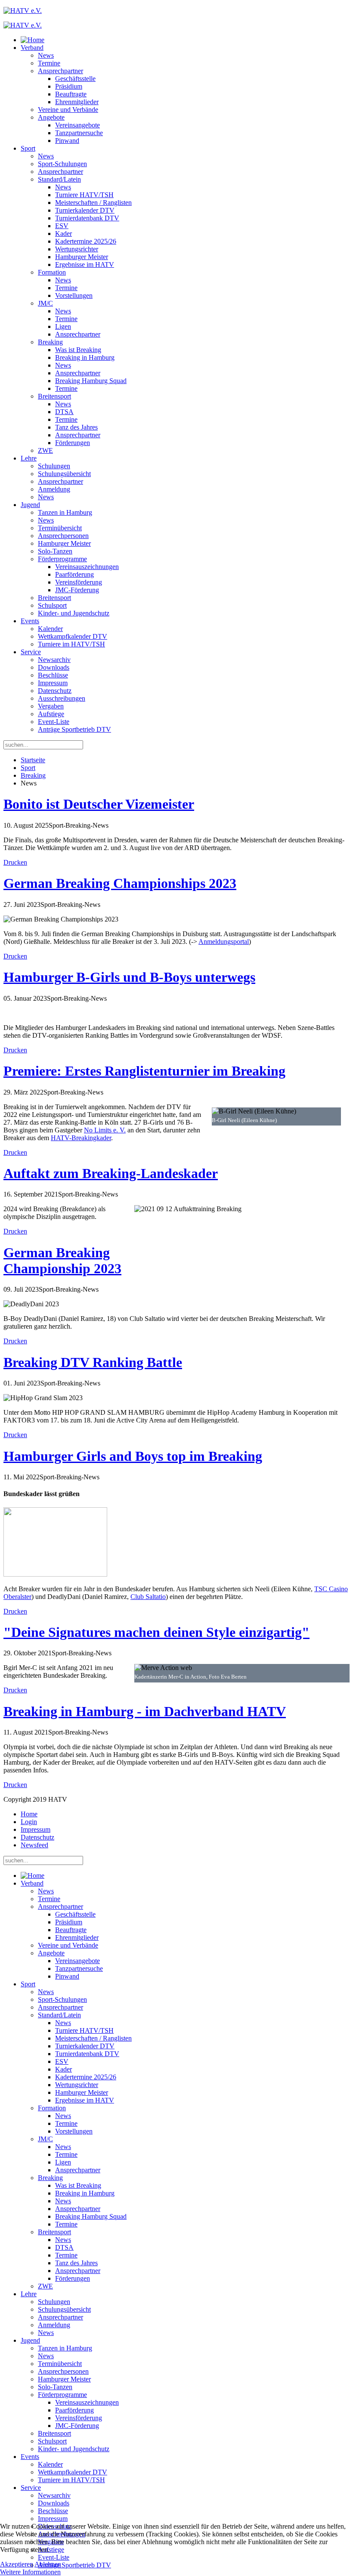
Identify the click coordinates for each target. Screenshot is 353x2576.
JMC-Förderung (77, 590)
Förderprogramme (62, 559)
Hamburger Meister (82, 257)
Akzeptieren (17, 2564)
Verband (32, 48)
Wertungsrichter (77, 249)
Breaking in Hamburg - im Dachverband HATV (145, 1711)
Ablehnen (48, 2564)
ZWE (45, 450)
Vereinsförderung (79, 582)
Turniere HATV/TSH (84, 195)
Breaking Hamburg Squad (91, 381)
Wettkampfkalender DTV (73, 636)
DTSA (64, 412)
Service (31, 652)
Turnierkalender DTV (85, 210)
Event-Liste (54, 722)
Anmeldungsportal (224, 942)
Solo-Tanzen (55, 551)
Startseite (33, 760)
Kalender (50, 629)
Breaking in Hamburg (85, 357)
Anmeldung (54, 489)
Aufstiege (51, 714)
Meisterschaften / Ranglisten (93, 203)
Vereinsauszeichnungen (87, 567)
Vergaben (51, 706)
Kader (63, 233)
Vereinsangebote (77, 125)
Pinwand (67, 141)
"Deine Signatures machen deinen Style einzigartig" (156, 1632)
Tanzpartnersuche (79, 133)
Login (29, 1822)
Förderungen (73, 443)
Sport (28, 148)
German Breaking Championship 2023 (62, 1260)
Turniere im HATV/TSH (71, 644)
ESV (62, 226)
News (46, 55)
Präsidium (69, 86)
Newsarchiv (54, 660)
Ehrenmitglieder (77, 102)
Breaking (50, 342)
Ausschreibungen (62, 698)
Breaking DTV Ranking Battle (93, 1362)
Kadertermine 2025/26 (86, 241)
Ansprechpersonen (63, 536)
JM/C (45, 303)
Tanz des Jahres (76, 427)
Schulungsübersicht (64, 474)
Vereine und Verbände (68, 110)
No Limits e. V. (105, 1130)
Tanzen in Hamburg (65, 512)
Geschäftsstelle (75, 79)
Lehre (29, 458)
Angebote (51, 117)
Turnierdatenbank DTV (87, 218)
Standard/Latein (59, 179)
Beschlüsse (53, 675)
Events (30, 621)
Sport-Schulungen (62, 164)
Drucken (15, 862)
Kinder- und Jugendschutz (74, 613)
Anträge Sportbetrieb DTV (74, 729)
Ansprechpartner (60, 71)
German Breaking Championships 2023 (120, 883)
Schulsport (52, 605)
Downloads (54, 667)
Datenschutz (55, 691)
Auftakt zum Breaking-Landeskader (111, 1173)
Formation (52, 272)
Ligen (63, 326)
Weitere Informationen (30, 2572)
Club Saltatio (148, 1597)
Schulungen (54, 466)
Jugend (30, 505)
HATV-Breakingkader (81, 1138)
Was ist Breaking (78, 350)
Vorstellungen (74, 295)
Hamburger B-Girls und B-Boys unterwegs (129, 977)
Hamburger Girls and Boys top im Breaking (133, 1456)
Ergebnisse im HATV (85, 264)
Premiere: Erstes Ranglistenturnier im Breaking (144, 1071)
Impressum (53, 683)
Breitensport (54, 396)
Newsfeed (34, 1845)
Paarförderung (74, 574)
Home (29, 1814)
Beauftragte (71, 94)
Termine (49, 63)
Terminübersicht (60, 528)
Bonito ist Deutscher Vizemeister (99, 804)
